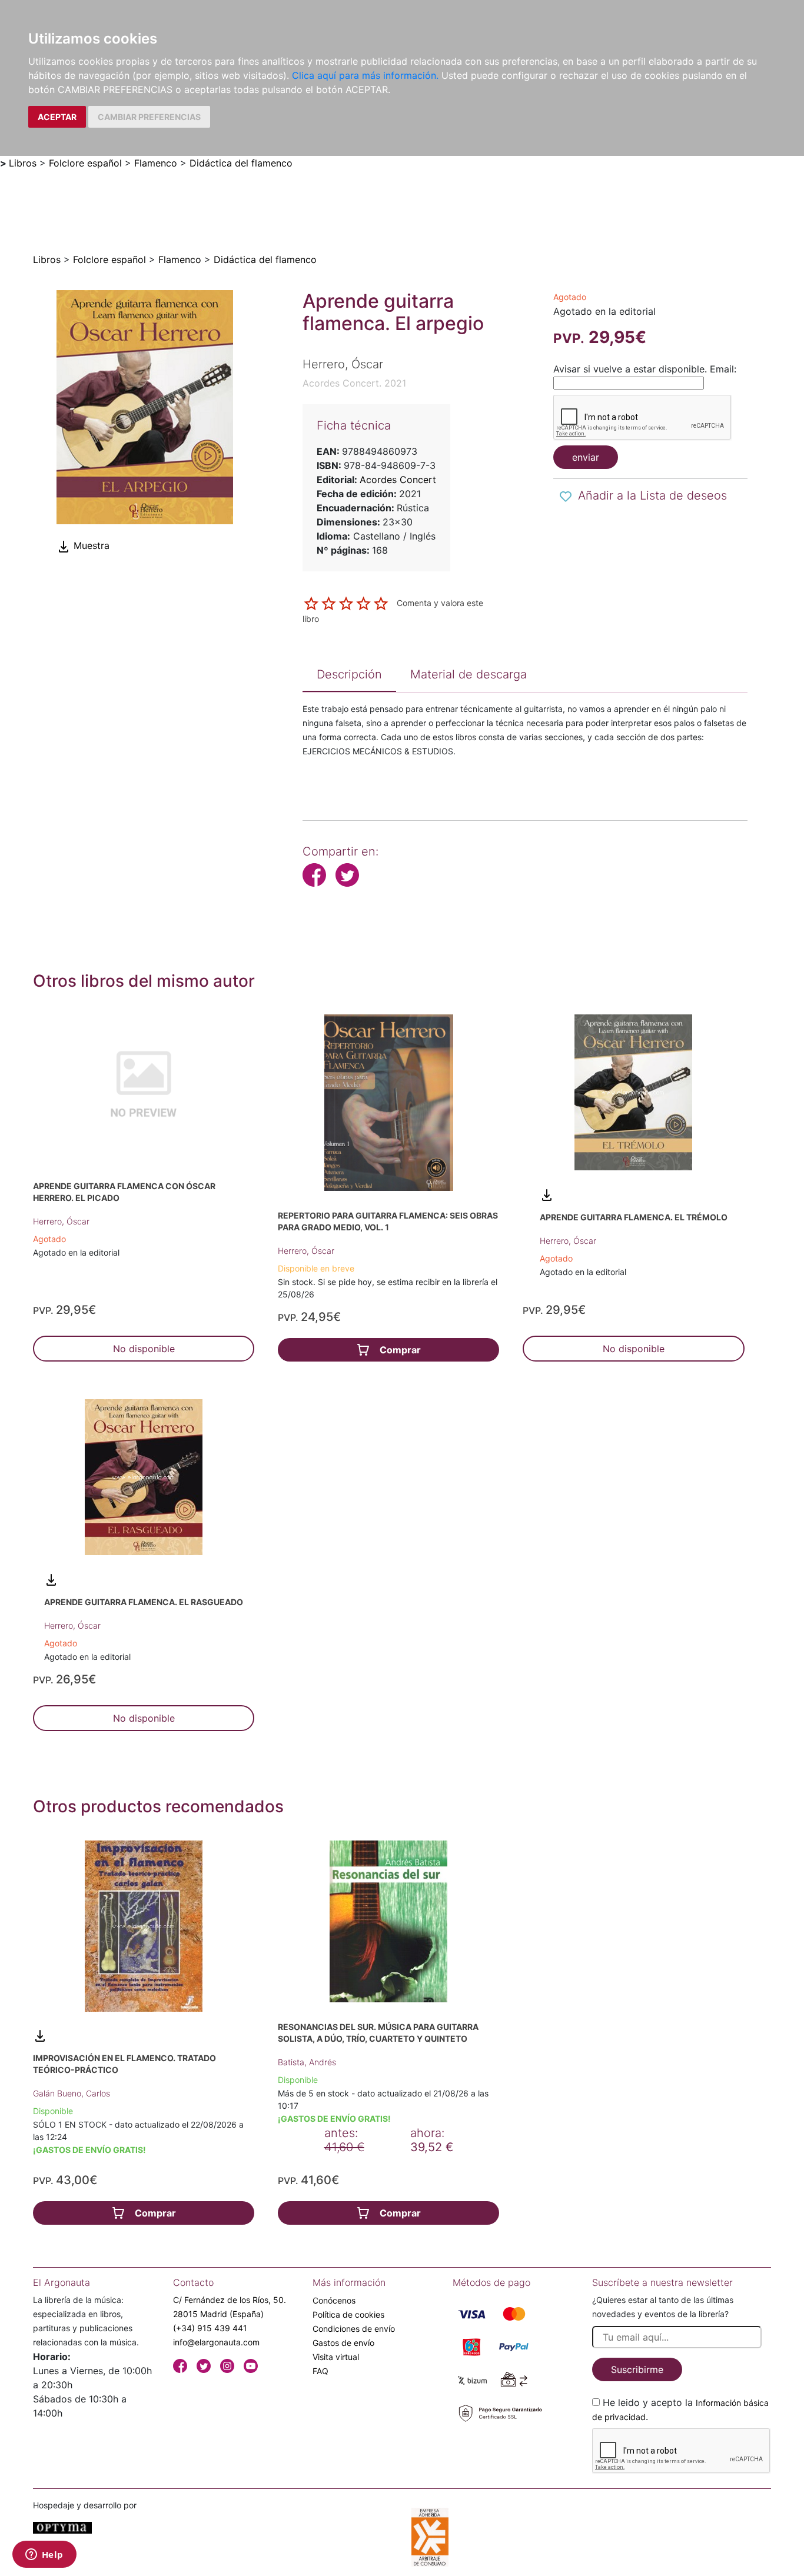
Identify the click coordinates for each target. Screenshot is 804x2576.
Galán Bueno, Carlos (72, 2093)
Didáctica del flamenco (241, 163)
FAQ (320, 2371)
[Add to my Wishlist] (566, 497)
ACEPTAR (57, 117)
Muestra (90, 545)
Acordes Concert (398, 480)
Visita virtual (336, 2357)
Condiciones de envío (354, 2329)
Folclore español (85, 163)
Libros (23, 163)
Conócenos (334, 2300)
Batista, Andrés (307, 2062)
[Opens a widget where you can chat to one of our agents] (44, 2555)
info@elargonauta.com (216, 2342)
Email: (723, 369)
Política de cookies (348, 2314)
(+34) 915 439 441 (210, 2328)
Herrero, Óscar (61, 1221)
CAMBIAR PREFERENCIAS (149, 117)
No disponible (144, 1349)
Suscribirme (637, 2369)
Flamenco (156, 163)
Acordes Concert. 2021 (354, 383)
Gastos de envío (343, 2343)
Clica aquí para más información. (365, 75)
